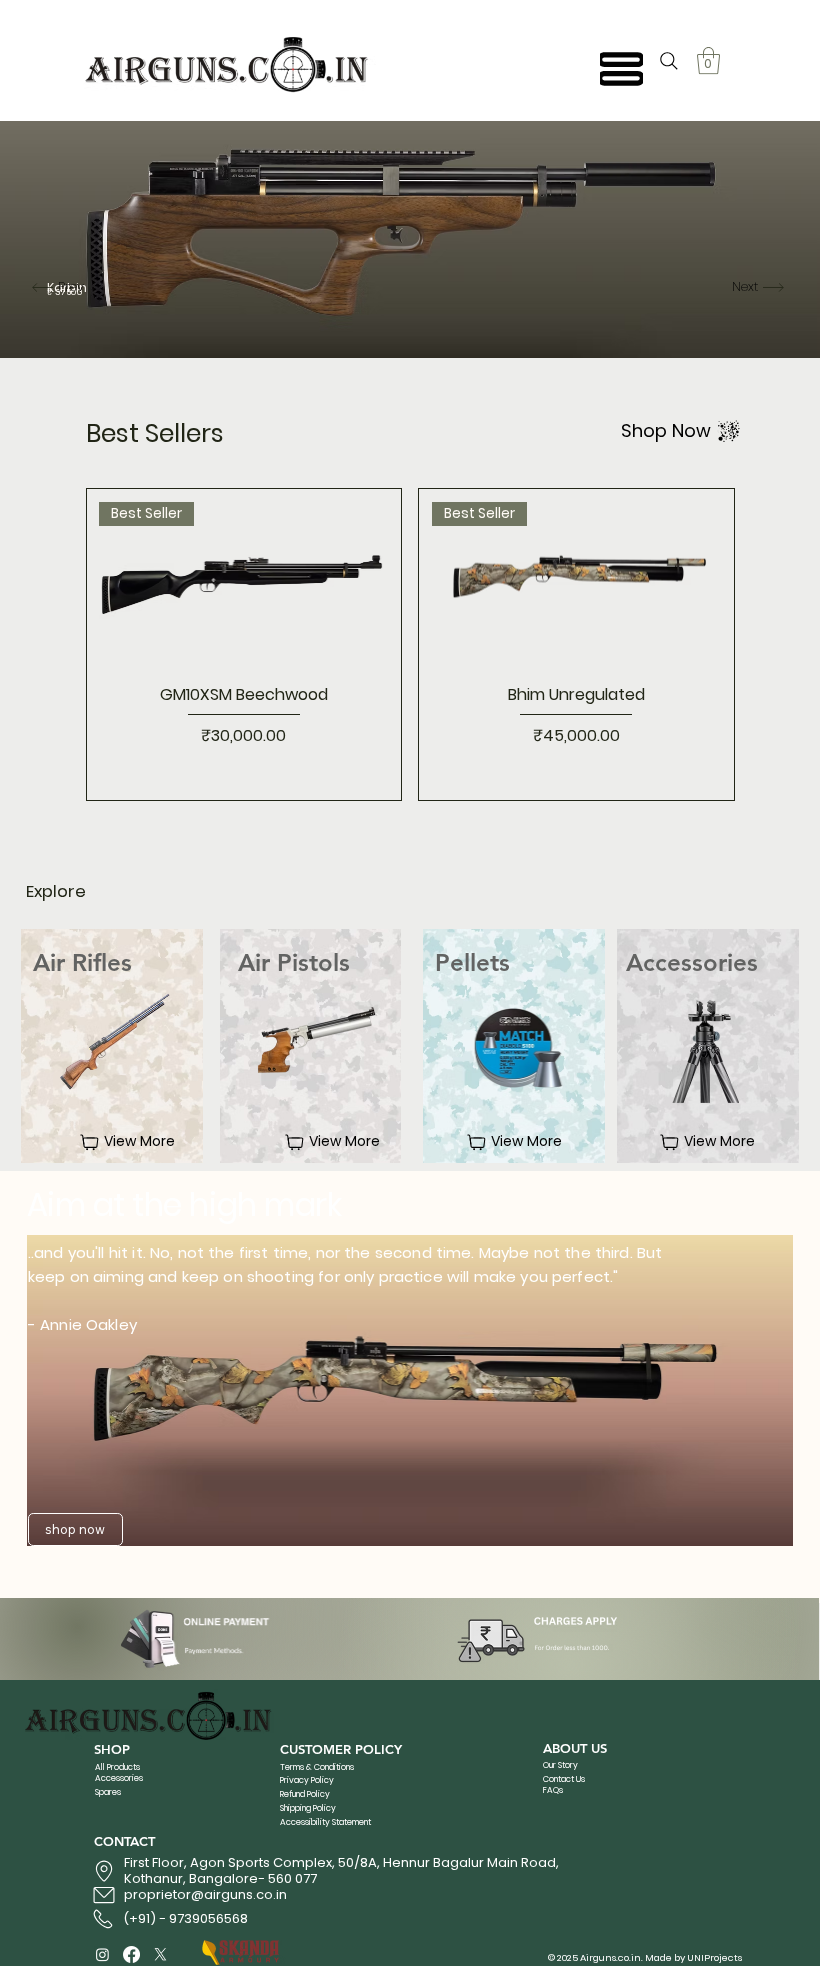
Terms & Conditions (317, 1767)
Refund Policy (305, 1794)
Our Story (560, 1765)
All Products (117, 1767)
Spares (108, 1792)
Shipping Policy (308, 1808)
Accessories (119, 1778)
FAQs (553, 1790)
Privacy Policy (307, 1780)
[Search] (669, 61)
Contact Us (564, 1779)
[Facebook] (131, 1954)
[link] (708, 60)
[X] (160, 1954)
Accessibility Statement (325, 1822)
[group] (410, 644)
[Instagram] (102, 1954)
